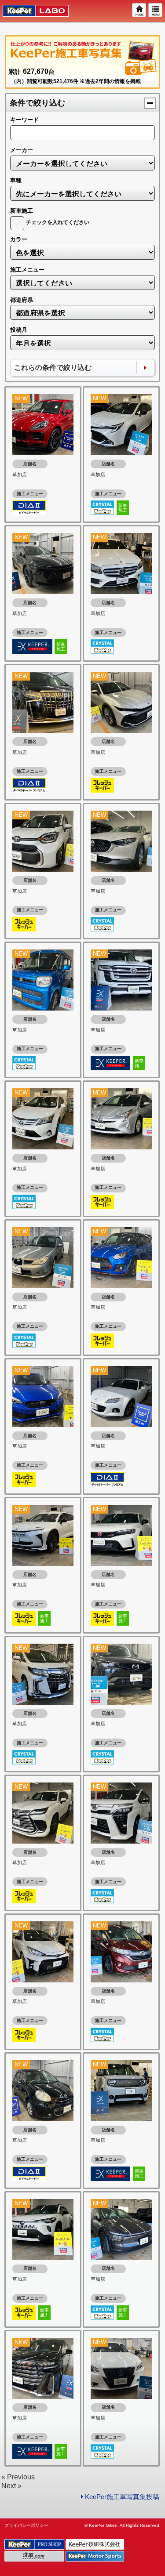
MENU (156, 11)
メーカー (22, 150)
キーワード (24, 120)
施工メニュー (27, 270)
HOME (139, 11)
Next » (11, 2486)
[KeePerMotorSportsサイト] (95, 2556)
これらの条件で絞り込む (53, 368)
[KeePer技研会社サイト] (95, 2545)
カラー (19, 239)
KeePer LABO (31, 11)
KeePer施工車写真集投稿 (122, 2497)
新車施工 (22, 211)
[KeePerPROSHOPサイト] (35, 2545)
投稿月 (19, 330)
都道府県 (22, 300)
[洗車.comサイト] (35, 2556)
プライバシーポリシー (26, 2525)
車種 (16, 180)
